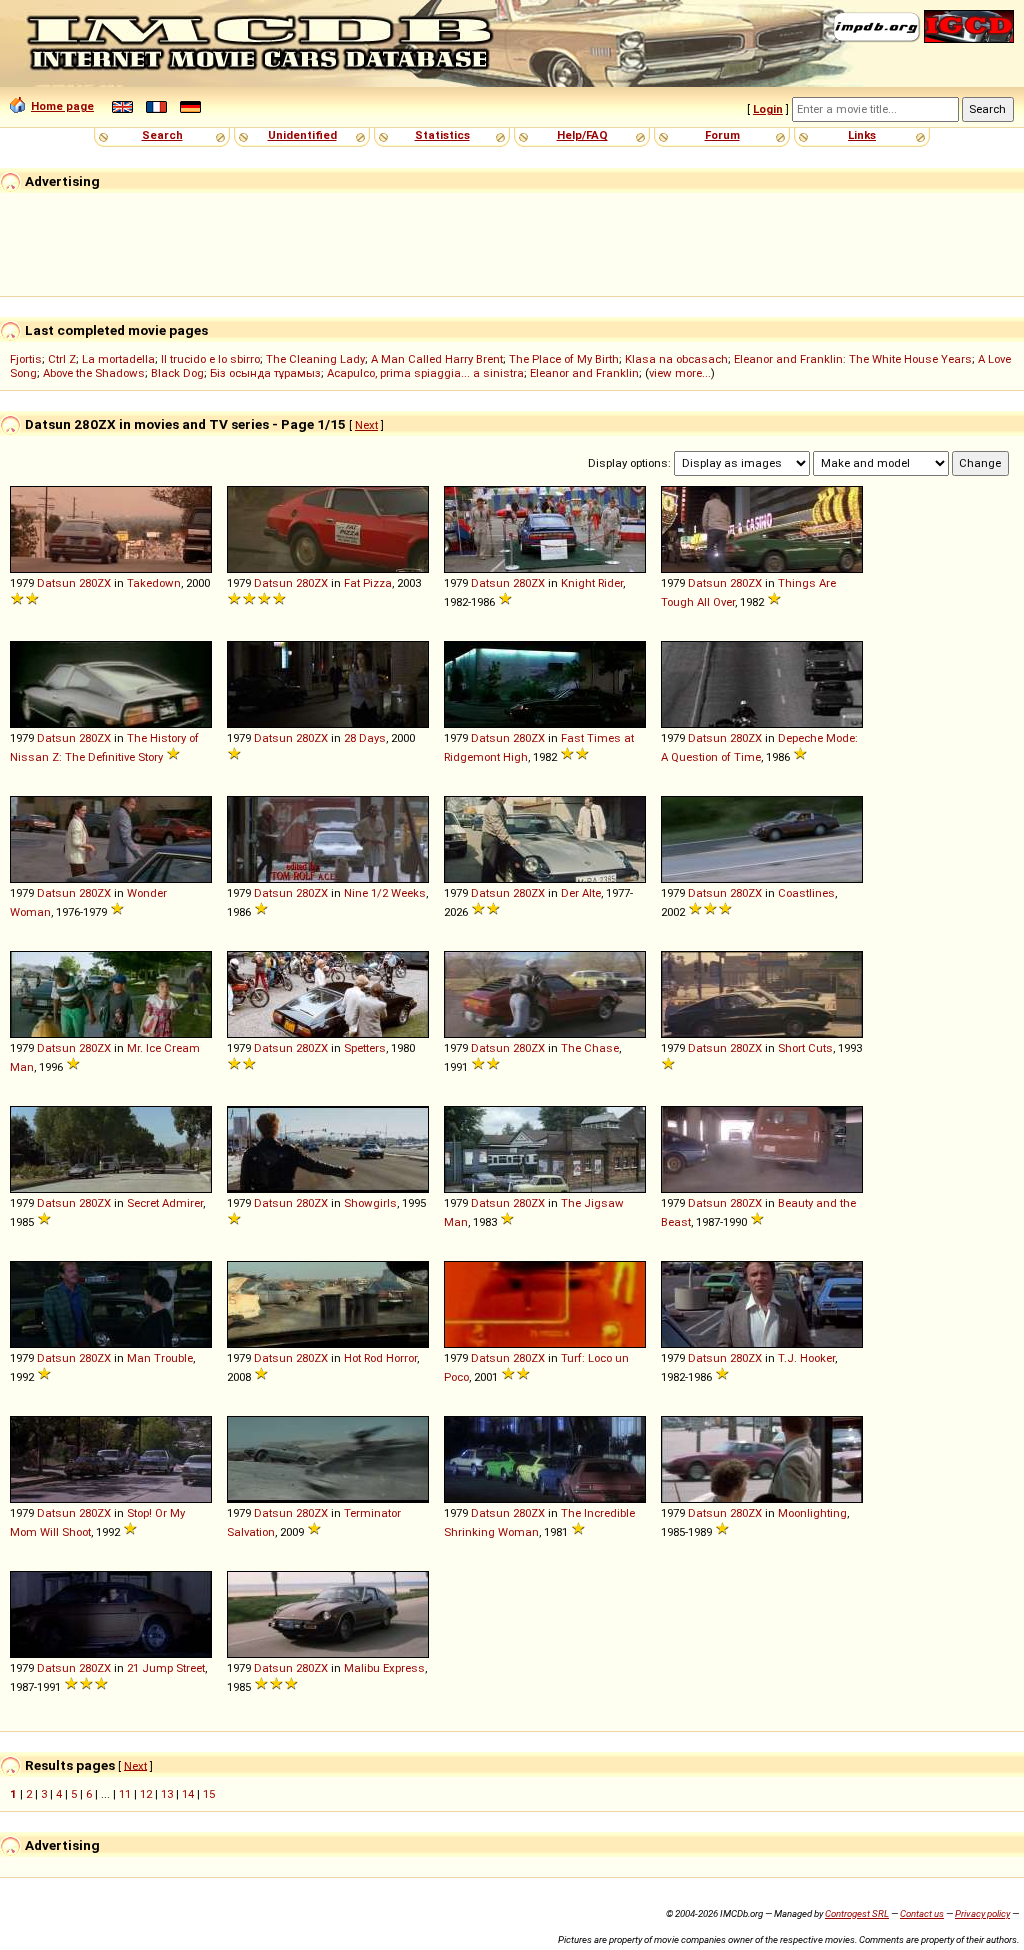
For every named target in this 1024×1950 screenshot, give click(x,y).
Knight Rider (592, 583)
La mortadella (118, 359)
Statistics (442, 135)
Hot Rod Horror (380, 1358)
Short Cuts (805, 1048)
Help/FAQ (582, 135)
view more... (680, 373)
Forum (722, 135)
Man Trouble (160, 1358)
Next (366, 425)
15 (209, 1794)
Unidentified (302, 135)
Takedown (154, 583)
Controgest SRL (857, 1913)
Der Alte (581, 893)
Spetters (365, 1048)
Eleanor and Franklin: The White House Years (853, 359)
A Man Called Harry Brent (437, 359)
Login (768, 109)
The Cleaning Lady (315, 359)
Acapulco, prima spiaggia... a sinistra (425, 373)
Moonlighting (812, 1513)
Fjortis (26, 359)
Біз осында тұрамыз (265, 373)
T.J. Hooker (806, 1358)
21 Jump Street (166, 1668)
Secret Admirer (165, 1203)
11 (125, 1794)
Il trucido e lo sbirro (210, 359)
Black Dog (177, 373)
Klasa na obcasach (676, 359)
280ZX (95, 583)
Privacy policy (982, 1913)
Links (862, 135)
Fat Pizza (368, 583)
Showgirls (370, 1203)
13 (167, 1794)
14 (188, 1794)
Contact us (922, 1913)
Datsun (56, 583)
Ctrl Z (62, 359)
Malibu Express (384, 1668)
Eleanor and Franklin (584, 373)
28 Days (365, 738)
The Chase (590, 1048)
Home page (62, 106)
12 (146, 1794)
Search (162, 135)
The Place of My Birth (564, 359)
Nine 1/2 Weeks (385, 893)
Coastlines (806, 893)
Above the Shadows (94, 373)
